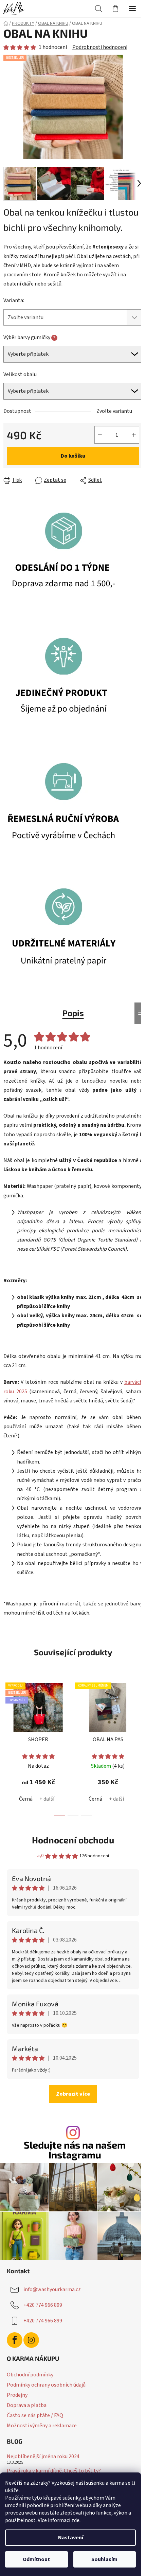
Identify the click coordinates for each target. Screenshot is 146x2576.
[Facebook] (15, 2340)
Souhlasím (104, 2559)
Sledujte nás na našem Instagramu (75, 2150)
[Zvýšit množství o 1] (134, 435)
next (139, 1710)
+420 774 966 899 (43, 2305)
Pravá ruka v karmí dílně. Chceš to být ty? (54, 2471)
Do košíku (73, 456)
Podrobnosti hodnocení (100, 47)
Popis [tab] (73, 1013)
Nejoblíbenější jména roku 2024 (43, 2457)
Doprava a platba (27, 2405)
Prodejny (17, 2395)
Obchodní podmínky (30, 2375)
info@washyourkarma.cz (52, 2289)
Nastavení (71, 2538)
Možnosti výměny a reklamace (42, 2426)
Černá (26, 1799)
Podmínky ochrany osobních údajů (46, 2385)
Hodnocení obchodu (73, 1840)
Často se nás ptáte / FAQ (35, 2415)
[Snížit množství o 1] (100, 435)
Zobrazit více (73, 2094)
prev (7, 1710)
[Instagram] (31, 2340)
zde (75, 2520)
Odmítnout (36, 2559)
